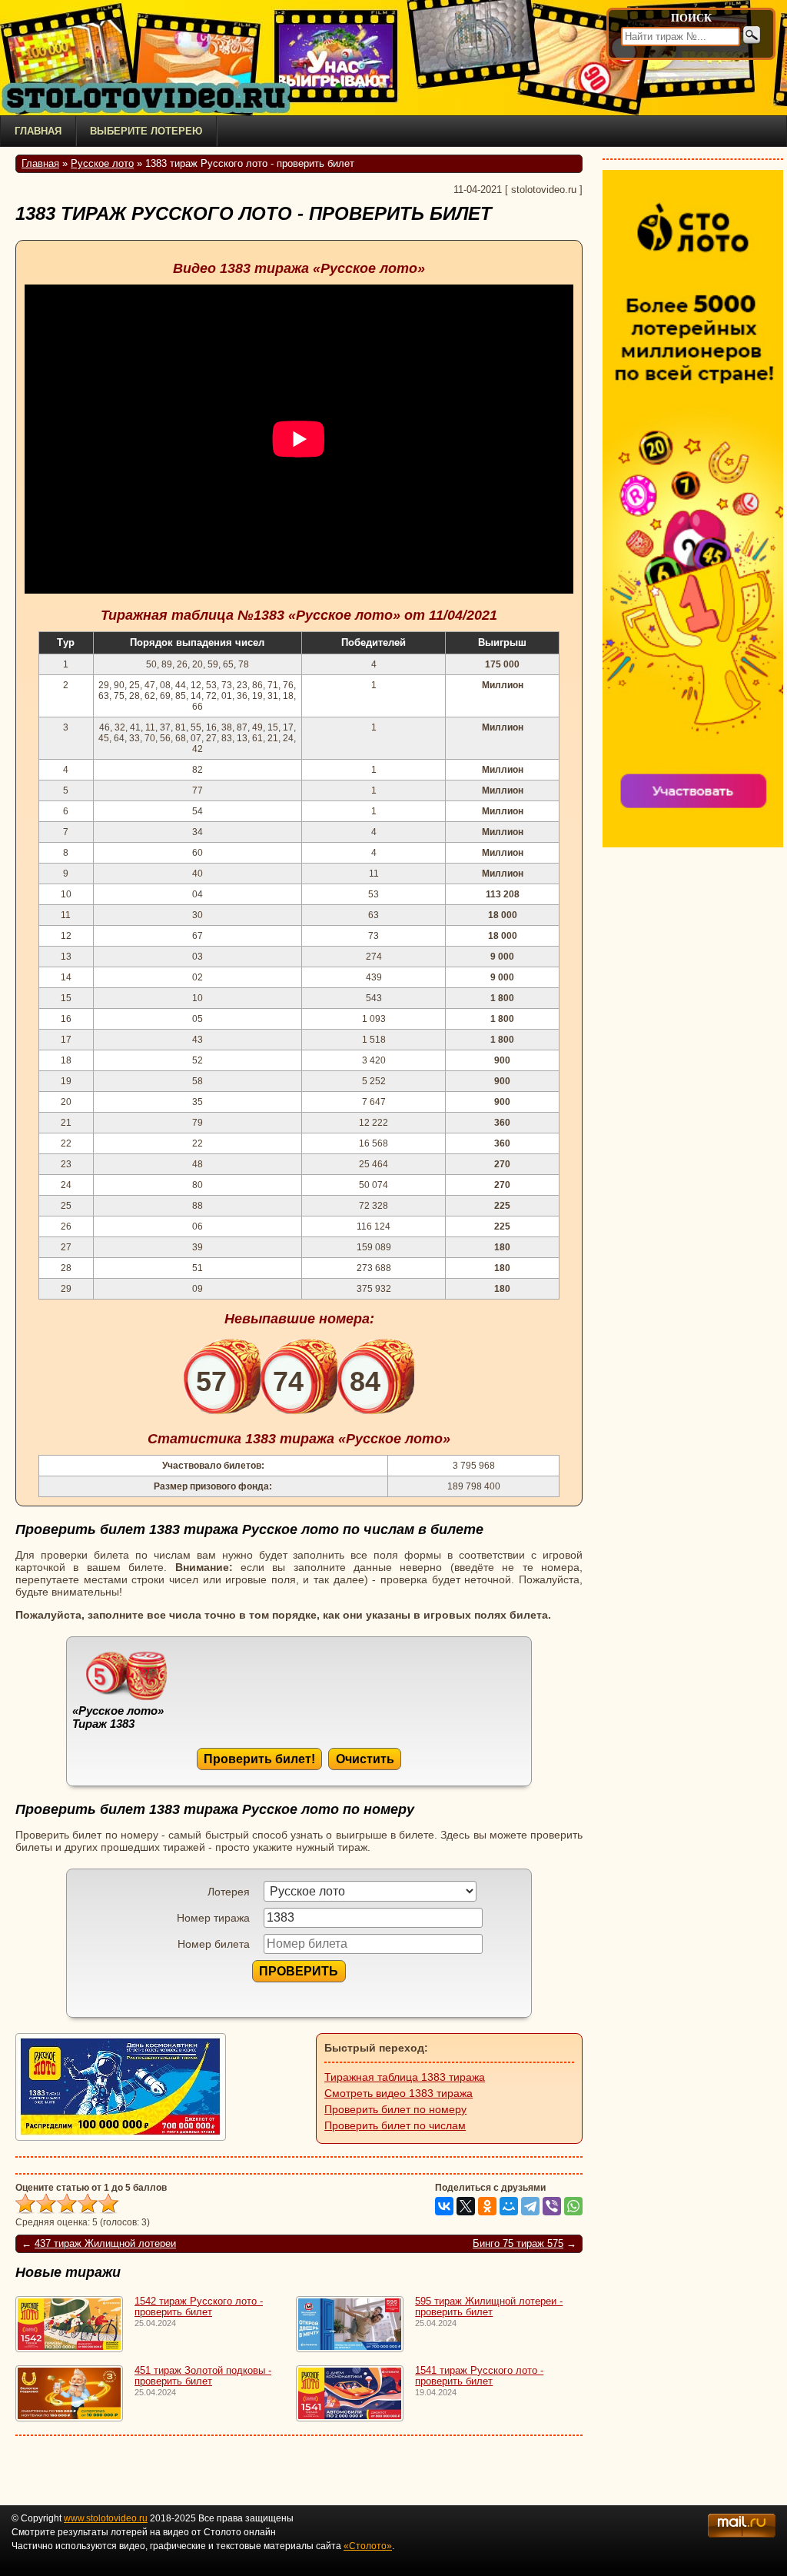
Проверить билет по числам (395, 2125)
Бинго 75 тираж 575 (518, 2244)
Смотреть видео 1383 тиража (398, 2093)
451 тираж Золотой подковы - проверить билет (203, 2376)
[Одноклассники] (487, 2206)
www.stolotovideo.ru (106, 2518)
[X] (466, 2206)
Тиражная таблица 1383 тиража (405, 2077)
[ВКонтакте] (444, 2206)
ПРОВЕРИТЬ (299, 1971)
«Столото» (368, 2546)
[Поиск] (752, 35)
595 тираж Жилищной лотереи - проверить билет (489, 2307)
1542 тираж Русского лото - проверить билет (199, 2307)
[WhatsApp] (573, 2206)
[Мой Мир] (509, 2206)
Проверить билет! (259, 1759)
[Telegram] (530, 2206)
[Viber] (552, 2206)
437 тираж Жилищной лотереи (105, 2244)
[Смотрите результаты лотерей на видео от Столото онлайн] (154, 98)
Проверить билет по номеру (395, 2109)
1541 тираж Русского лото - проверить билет (479, 2376)
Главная (38, 131)
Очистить (365, 1759)
